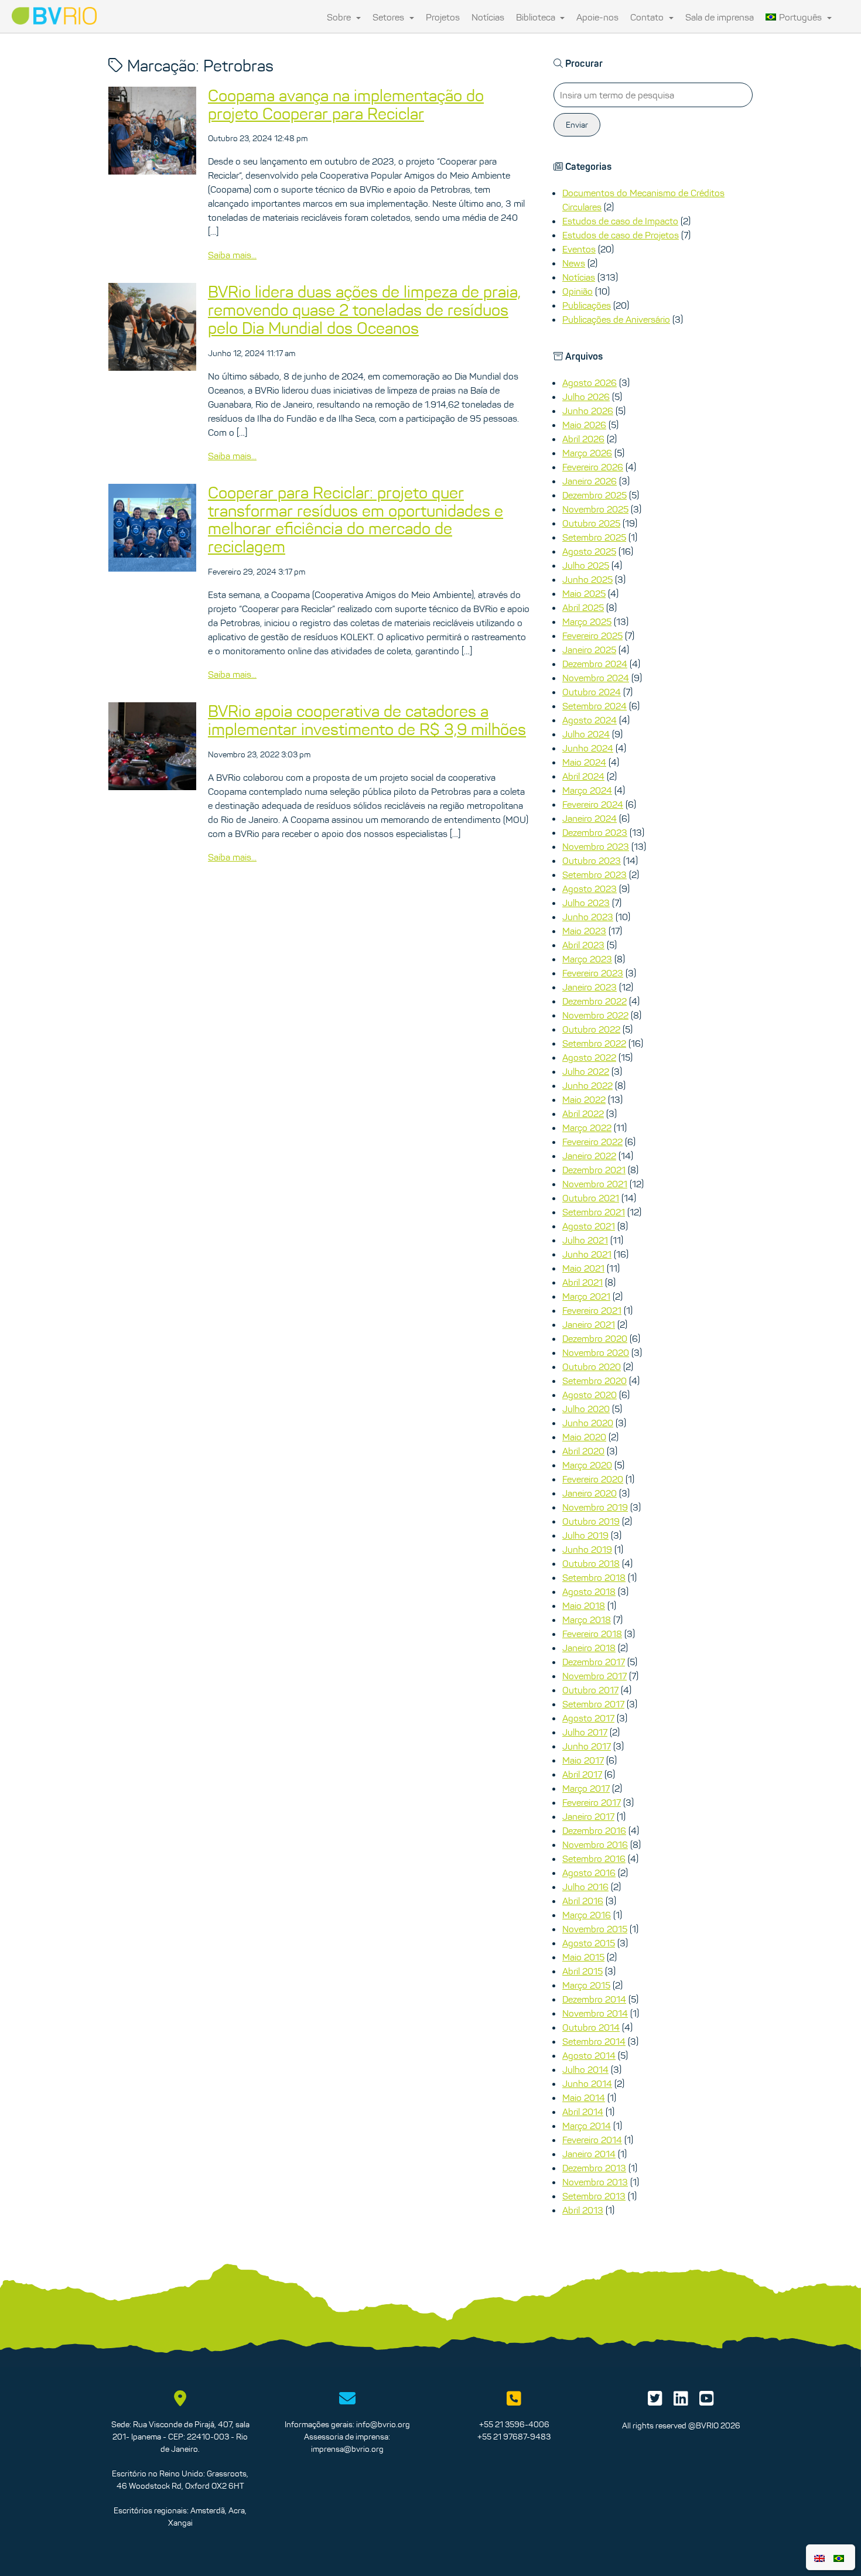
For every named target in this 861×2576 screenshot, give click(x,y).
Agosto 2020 (590, 1395)
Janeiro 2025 (589, 650)
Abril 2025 (583, 607)
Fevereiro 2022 (592, 1142)
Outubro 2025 (591, 523)
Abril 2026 (583, 439)
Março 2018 (587, 1620)
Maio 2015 (583, 1957)
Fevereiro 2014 (592, 2140)
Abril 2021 (582, 1282)
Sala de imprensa (720, 17)
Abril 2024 (583, 776)
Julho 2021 (585, 1240)
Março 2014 (587, 2126)
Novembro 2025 (595, 509)
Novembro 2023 (596, 846)
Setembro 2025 (594, 537)
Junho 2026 (588, 411)
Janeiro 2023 (590, 987)
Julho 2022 (586, 1071)
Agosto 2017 (588, 1718)
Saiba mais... (232, 255)
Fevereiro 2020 (593, 1479)
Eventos (579, 249)
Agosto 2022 (589, 1057)
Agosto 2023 (590, 889)
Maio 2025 (584, 593)
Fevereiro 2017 (592, 1802)
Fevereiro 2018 (592, 1634)
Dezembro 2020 (595, 1338)
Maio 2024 (584, 762)
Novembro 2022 (595, 1015)
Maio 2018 (584, 1605)
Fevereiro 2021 (592, 1310)
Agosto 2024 (590, 720)
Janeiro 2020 (590, 1493)
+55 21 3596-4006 (514, 2424)
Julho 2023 (586, 903)
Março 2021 (586, 1296)
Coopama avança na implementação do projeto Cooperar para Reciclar (346, 105)
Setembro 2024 (594, 706)
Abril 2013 (583, 2210)
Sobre (340, 17)
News (574, 263)
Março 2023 (587, 959)
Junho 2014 (587, 2083)
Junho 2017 (587, 1746)
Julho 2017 (585, 1732)
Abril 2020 (583, 1451)
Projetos (443, 17)
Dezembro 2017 (594, 1662)
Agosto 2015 (589, 1943)
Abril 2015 (582, 1971)
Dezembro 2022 (594, 1001)
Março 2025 (587, 621)
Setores (389, 17)
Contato (648, 17)
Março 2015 (586, 1985)
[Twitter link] (655, 2401)
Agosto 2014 (589, 2055)
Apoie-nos (597, 17)
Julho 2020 (586, 1409)
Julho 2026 (586, 397)
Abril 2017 (582, 1774)
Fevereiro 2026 (593, 467)
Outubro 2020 (592, 1366)
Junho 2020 (588, 1423)
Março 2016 (587, 1915)
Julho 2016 (585, 1887)
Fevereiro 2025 (592, 636)
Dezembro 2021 (594, 1170)
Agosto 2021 (589, 1226)
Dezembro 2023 (595, 832)
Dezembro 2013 (594, 2168)
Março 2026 (587, 453)
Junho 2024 (588, 748)
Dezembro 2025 (594, 495)
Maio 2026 (584, 425)
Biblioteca (537, 17)
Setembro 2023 (594, 874)
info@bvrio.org (383, 2424)
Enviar (577, 125)
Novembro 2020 (596, 1352)
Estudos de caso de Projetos (621, 235)
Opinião (578, 291)
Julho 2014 (585, 2069)
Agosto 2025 (589, 551)
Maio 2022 (584, 1099)
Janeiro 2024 (590, 818)
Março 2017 (586, 1788)
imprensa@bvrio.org (347, 2449)
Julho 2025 (586, 565)
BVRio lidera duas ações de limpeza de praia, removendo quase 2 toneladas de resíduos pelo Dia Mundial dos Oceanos (364, 310)
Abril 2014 (583, 2112)
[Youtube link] (707, 2401)
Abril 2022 (583, 1113)
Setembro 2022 (594, 1043)
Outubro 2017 (590, 1690)
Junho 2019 (587, 1549)
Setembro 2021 (594, 1212)
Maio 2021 (583, 1268)
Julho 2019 (585, 1535)
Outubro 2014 (591, 2027)
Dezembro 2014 (594, 1999)
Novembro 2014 (595, 2013)
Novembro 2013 (595, 2182)
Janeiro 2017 (588, 1816)
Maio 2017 (583, 1760)
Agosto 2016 (589, 1873)
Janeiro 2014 (589, 2154)
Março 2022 (587, 1128)
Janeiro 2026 (590, 481)
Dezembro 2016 (594, 1830)
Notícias (488, 17)
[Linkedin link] (681, 2401)
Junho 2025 (587, 579)
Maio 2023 (584, 931)
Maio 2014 (584, 2097)
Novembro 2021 (595, 1184)
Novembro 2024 (596, 678)
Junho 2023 (588, 917)
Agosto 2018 (589, 1591)
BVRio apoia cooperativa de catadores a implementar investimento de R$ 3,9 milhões (367, 720)
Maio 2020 (584, 1437)
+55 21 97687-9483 (514, 2437)
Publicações (587, 305)
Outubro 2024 (592, 692)
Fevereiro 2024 (593, 804)
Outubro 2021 (591, 1198)
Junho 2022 (587, 1085)
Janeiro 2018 (589, 1648)
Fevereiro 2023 (593, 973)
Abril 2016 (583, 1901)
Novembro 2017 (594, 1676)
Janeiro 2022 (589, 1156)
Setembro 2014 (594, 2041)
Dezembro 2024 (595, 664)
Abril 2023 (583, 945)
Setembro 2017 (593, 1704)
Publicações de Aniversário (616, 319)
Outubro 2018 (591, 1563)
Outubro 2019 (591, 1521)
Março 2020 (587, 1465)
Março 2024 (587, 790)
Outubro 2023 (592, 860)
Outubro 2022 (591, 1029)
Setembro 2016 (594, 1858)
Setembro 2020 (594, 1381)
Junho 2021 (587, 1254)
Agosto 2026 (590, 382)
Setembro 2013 (594, 2196)
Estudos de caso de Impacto (620, 221)
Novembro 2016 (595, 1844)
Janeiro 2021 (589, 1324)
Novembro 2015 (595, 1929)
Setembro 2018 (594, 1577)
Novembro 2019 (595, 1507)
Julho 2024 (586, 734)
